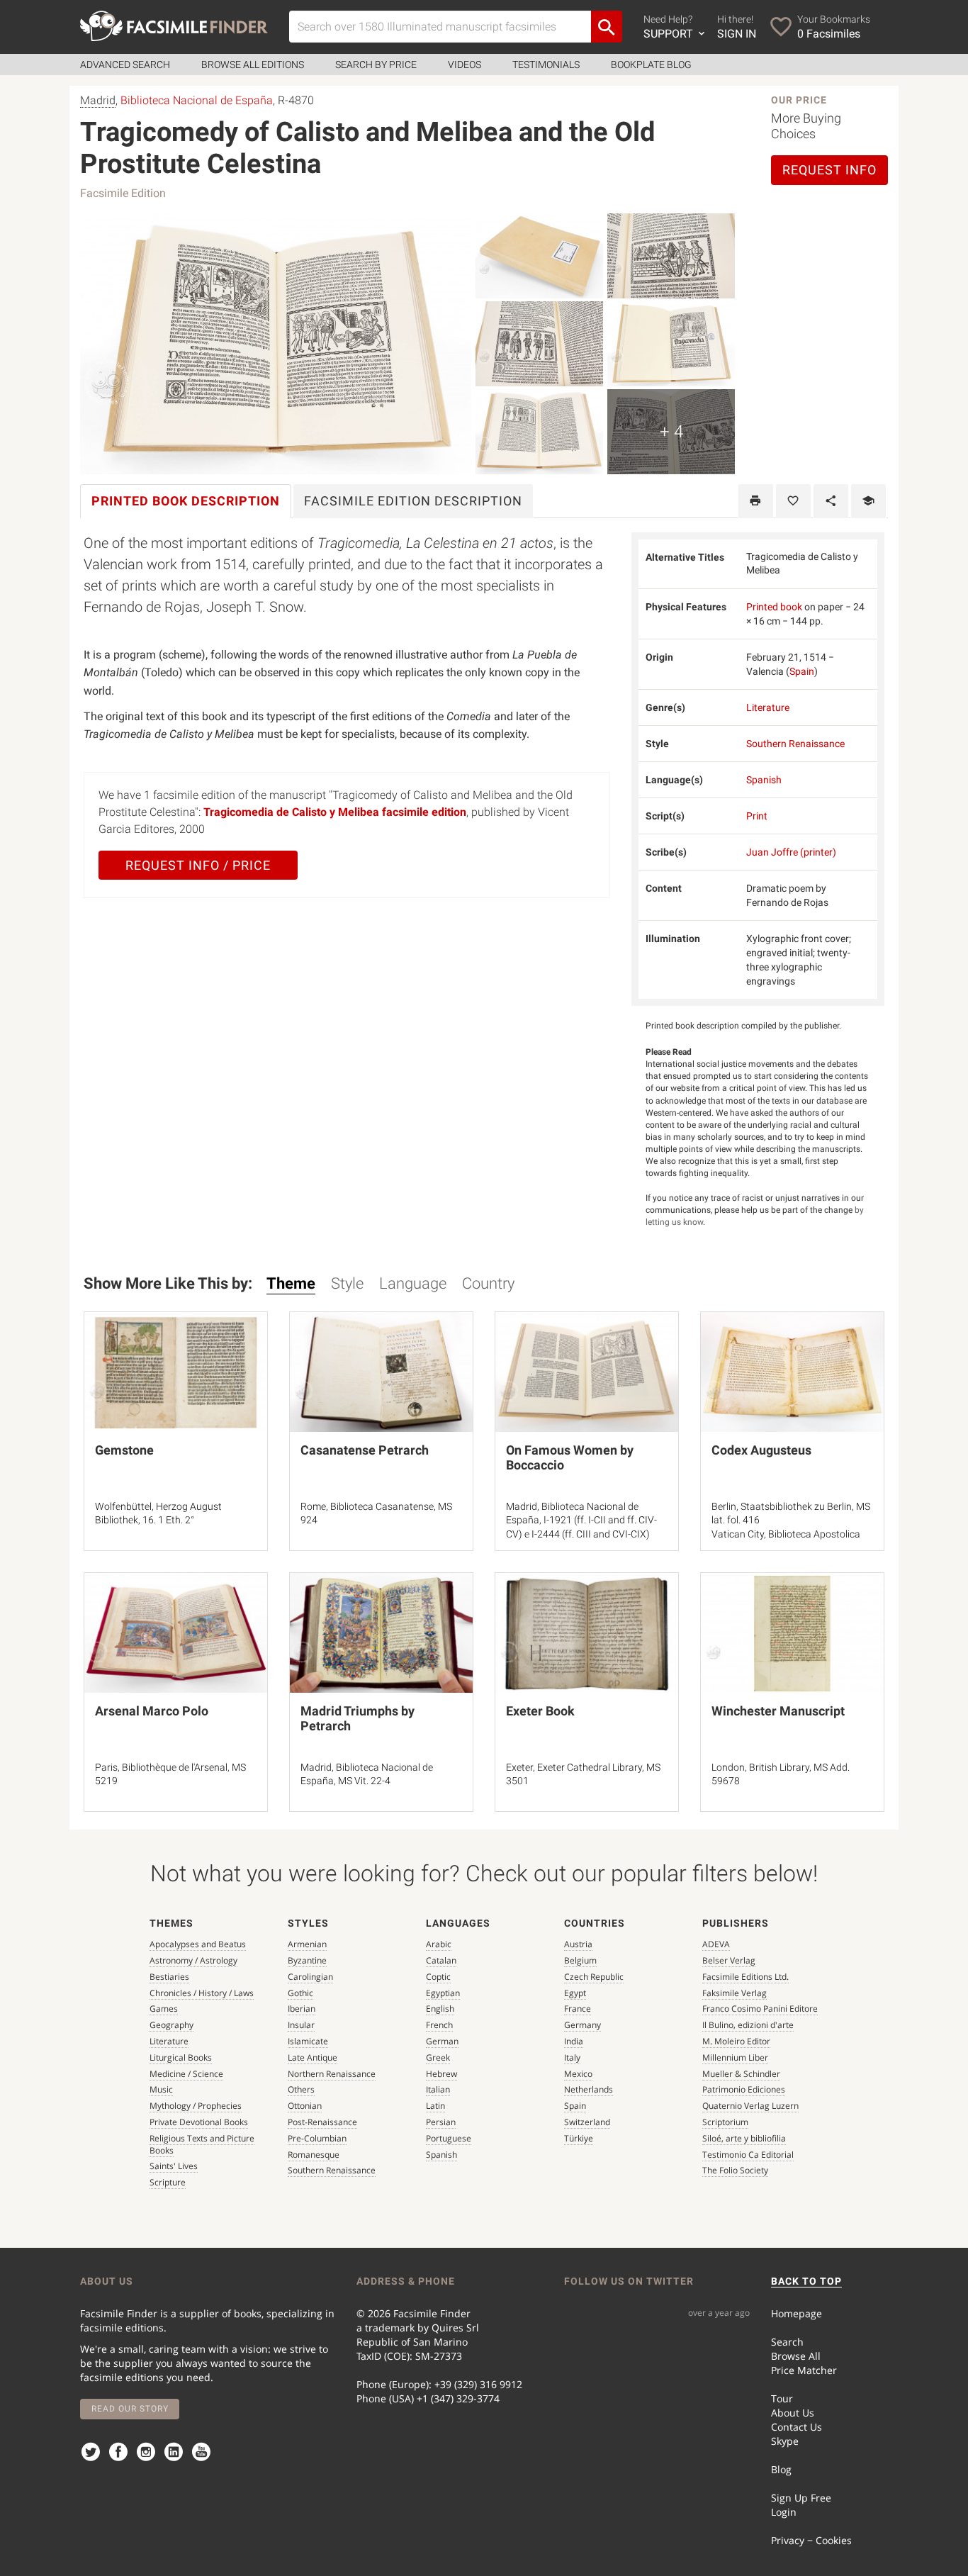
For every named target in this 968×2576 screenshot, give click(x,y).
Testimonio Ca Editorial (748, 2155)
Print (757, 816)
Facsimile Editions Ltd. (745, 1977)
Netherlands (589, 2089)
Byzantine (307, 1960)
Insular (301, 2025)
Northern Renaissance (332, 2074)
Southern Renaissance (795, 744)
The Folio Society (735, 2170)
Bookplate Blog (651, 65)
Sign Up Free (801, 2498)
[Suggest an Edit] (868, 501)
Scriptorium (725, 2122)
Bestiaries (169, 1977)
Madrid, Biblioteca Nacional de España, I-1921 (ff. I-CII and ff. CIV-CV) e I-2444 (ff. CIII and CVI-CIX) (581, 1520)
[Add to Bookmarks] (793, 501)
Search (787, 2342)
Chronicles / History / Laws (202, 1993)
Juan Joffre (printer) (791, 852)
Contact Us (797, 2427)
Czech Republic (594, 1977)
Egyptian (443, 1993)
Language (413, 1283)
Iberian (302, 2009)
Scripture (168, 2182)
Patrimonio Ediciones (744, 2089)
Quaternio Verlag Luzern (750, 2106)
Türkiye (579, 2138)
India (574, 2041)
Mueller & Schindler (741, 2074)
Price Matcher (804, 2370)
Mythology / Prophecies (196, 2106)
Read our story (130, 2409)
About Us (793, 2413)
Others (301, 2089)
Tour (782, 2398)
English (440, 2009)
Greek (438, 2057)
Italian (438, 2089)
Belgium (580, 1960)
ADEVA (716, 1944)
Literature (768, 707)
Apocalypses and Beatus (198, 1944)
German (442, 2041)
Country (488, 1283)
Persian (441, 2122)
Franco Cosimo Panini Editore (760, 2009)
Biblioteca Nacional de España (197, 100)
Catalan (441, 1960)
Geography (171, 2025)
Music (161, 2089)
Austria (578, 1944)
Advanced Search (125, 65)
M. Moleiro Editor (736, 2041)
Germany (583, 2025)
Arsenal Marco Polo (152, 1711)
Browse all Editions (253, 65)
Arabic (439, 1944)
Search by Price (376, 65)
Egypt (575, 1993)
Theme (291, 1283)
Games (164, 2009)
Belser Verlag (729, 1960)
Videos (465, 65)
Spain (802, 671)
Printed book (774, 607)
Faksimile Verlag (735, 1993)
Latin (435, 2106)
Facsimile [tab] (413, 501)
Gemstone (124, 1450)
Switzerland (587, 2122)
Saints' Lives (174, 2166)
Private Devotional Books (199, 2122)
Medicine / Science (186, 2074)
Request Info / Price (198, 865)
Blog (781, 2469)
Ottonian (305, 2106)
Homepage (797, 2313)
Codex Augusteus (761, 1450)
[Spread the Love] (831, 501)
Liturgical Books (181, 2057)
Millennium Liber (735, 2057)
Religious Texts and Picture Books (202, 2144)
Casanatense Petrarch (365, 1450)
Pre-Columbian (317, 2138)
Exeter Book (540, 1711)
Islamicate (308, 2041)
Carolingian (310, 1977)
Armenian (307, 1944)
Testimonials (546, 65)
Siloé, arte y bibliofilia (744, 2138)
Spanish (764, 780)
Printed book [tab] (186, 501)
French (439, 2025)
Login (784, 2512)
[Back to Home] (174, 26)
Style (347, 1283)
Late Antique (313, 2057)
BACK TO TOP (806, 2281)
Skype (785, 2441)
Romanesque (314, 2155)
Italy (572, 2057)
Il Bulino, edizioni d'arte (748, 2025)
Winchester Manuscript (778, 1711)
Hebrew (441, 2074)
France (578, 2009)
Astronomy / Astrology (193, 1960)
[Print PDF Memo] (756, 501)
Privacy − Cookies (811, 2540)
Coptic (438, 1977)
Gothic (300, 1993)
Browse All (796, 2356)
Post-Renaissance (322, 2122)
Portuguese (449, 2138)
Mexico (578, 2074)
